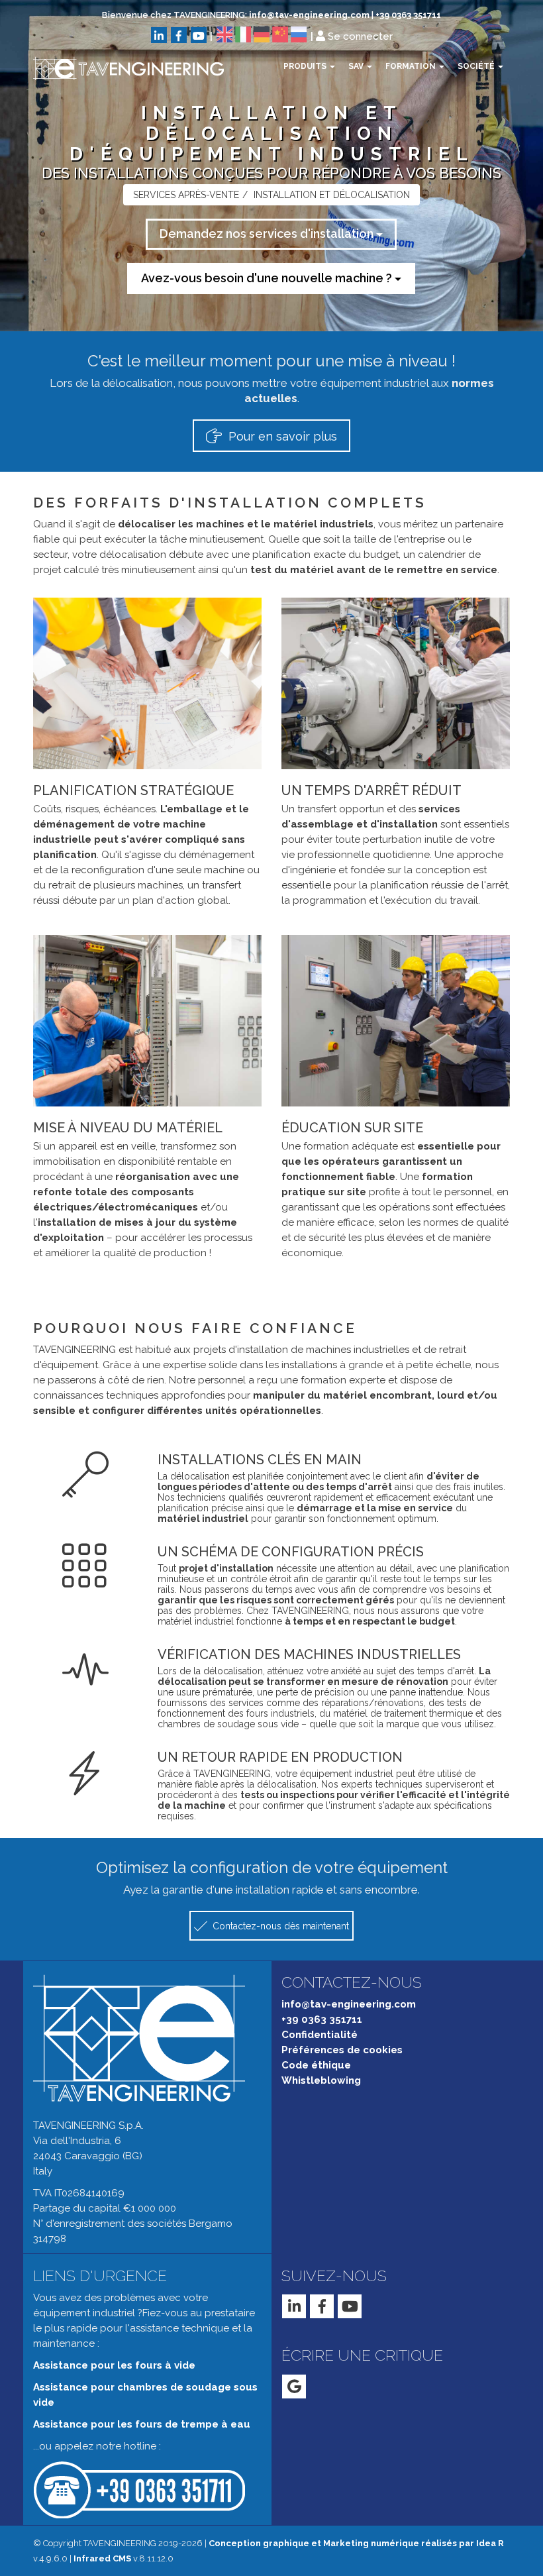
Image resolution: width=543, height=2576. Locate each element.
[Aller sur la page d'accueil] (119, 68)
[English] (224, 34)
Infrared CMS (102, 2558)
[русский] (299, 34)
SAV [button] (357, 66)
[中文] (280, 34)
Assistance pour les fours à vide (114, 2365)
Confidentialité (320, 2035)
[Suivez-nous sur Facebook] (179, 35)
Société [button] (477, 66)
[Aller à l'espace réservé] (321, 36)
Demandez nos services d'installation (268, 234)
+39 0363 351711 (408, 15)
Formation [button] (412, 66)
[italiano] (243, 34)
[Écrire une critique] (294, 2387)
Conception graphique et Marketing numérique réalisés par (356, 2543)
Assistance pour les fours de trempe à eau (142, 2424)
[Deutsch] (262, 34)
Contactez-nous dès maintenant (279, 1926)
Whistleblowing (321, 2080)
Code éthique (316, 2065)
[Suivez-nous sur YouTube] (199, 35)
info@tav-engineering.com (309, 15)
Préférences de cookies (342, 2050)
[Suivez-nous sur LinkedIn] (159, 35)
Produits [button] (306, 66)
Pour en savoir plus (281, 436)
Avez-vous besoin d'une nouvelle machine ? (268, 278)
